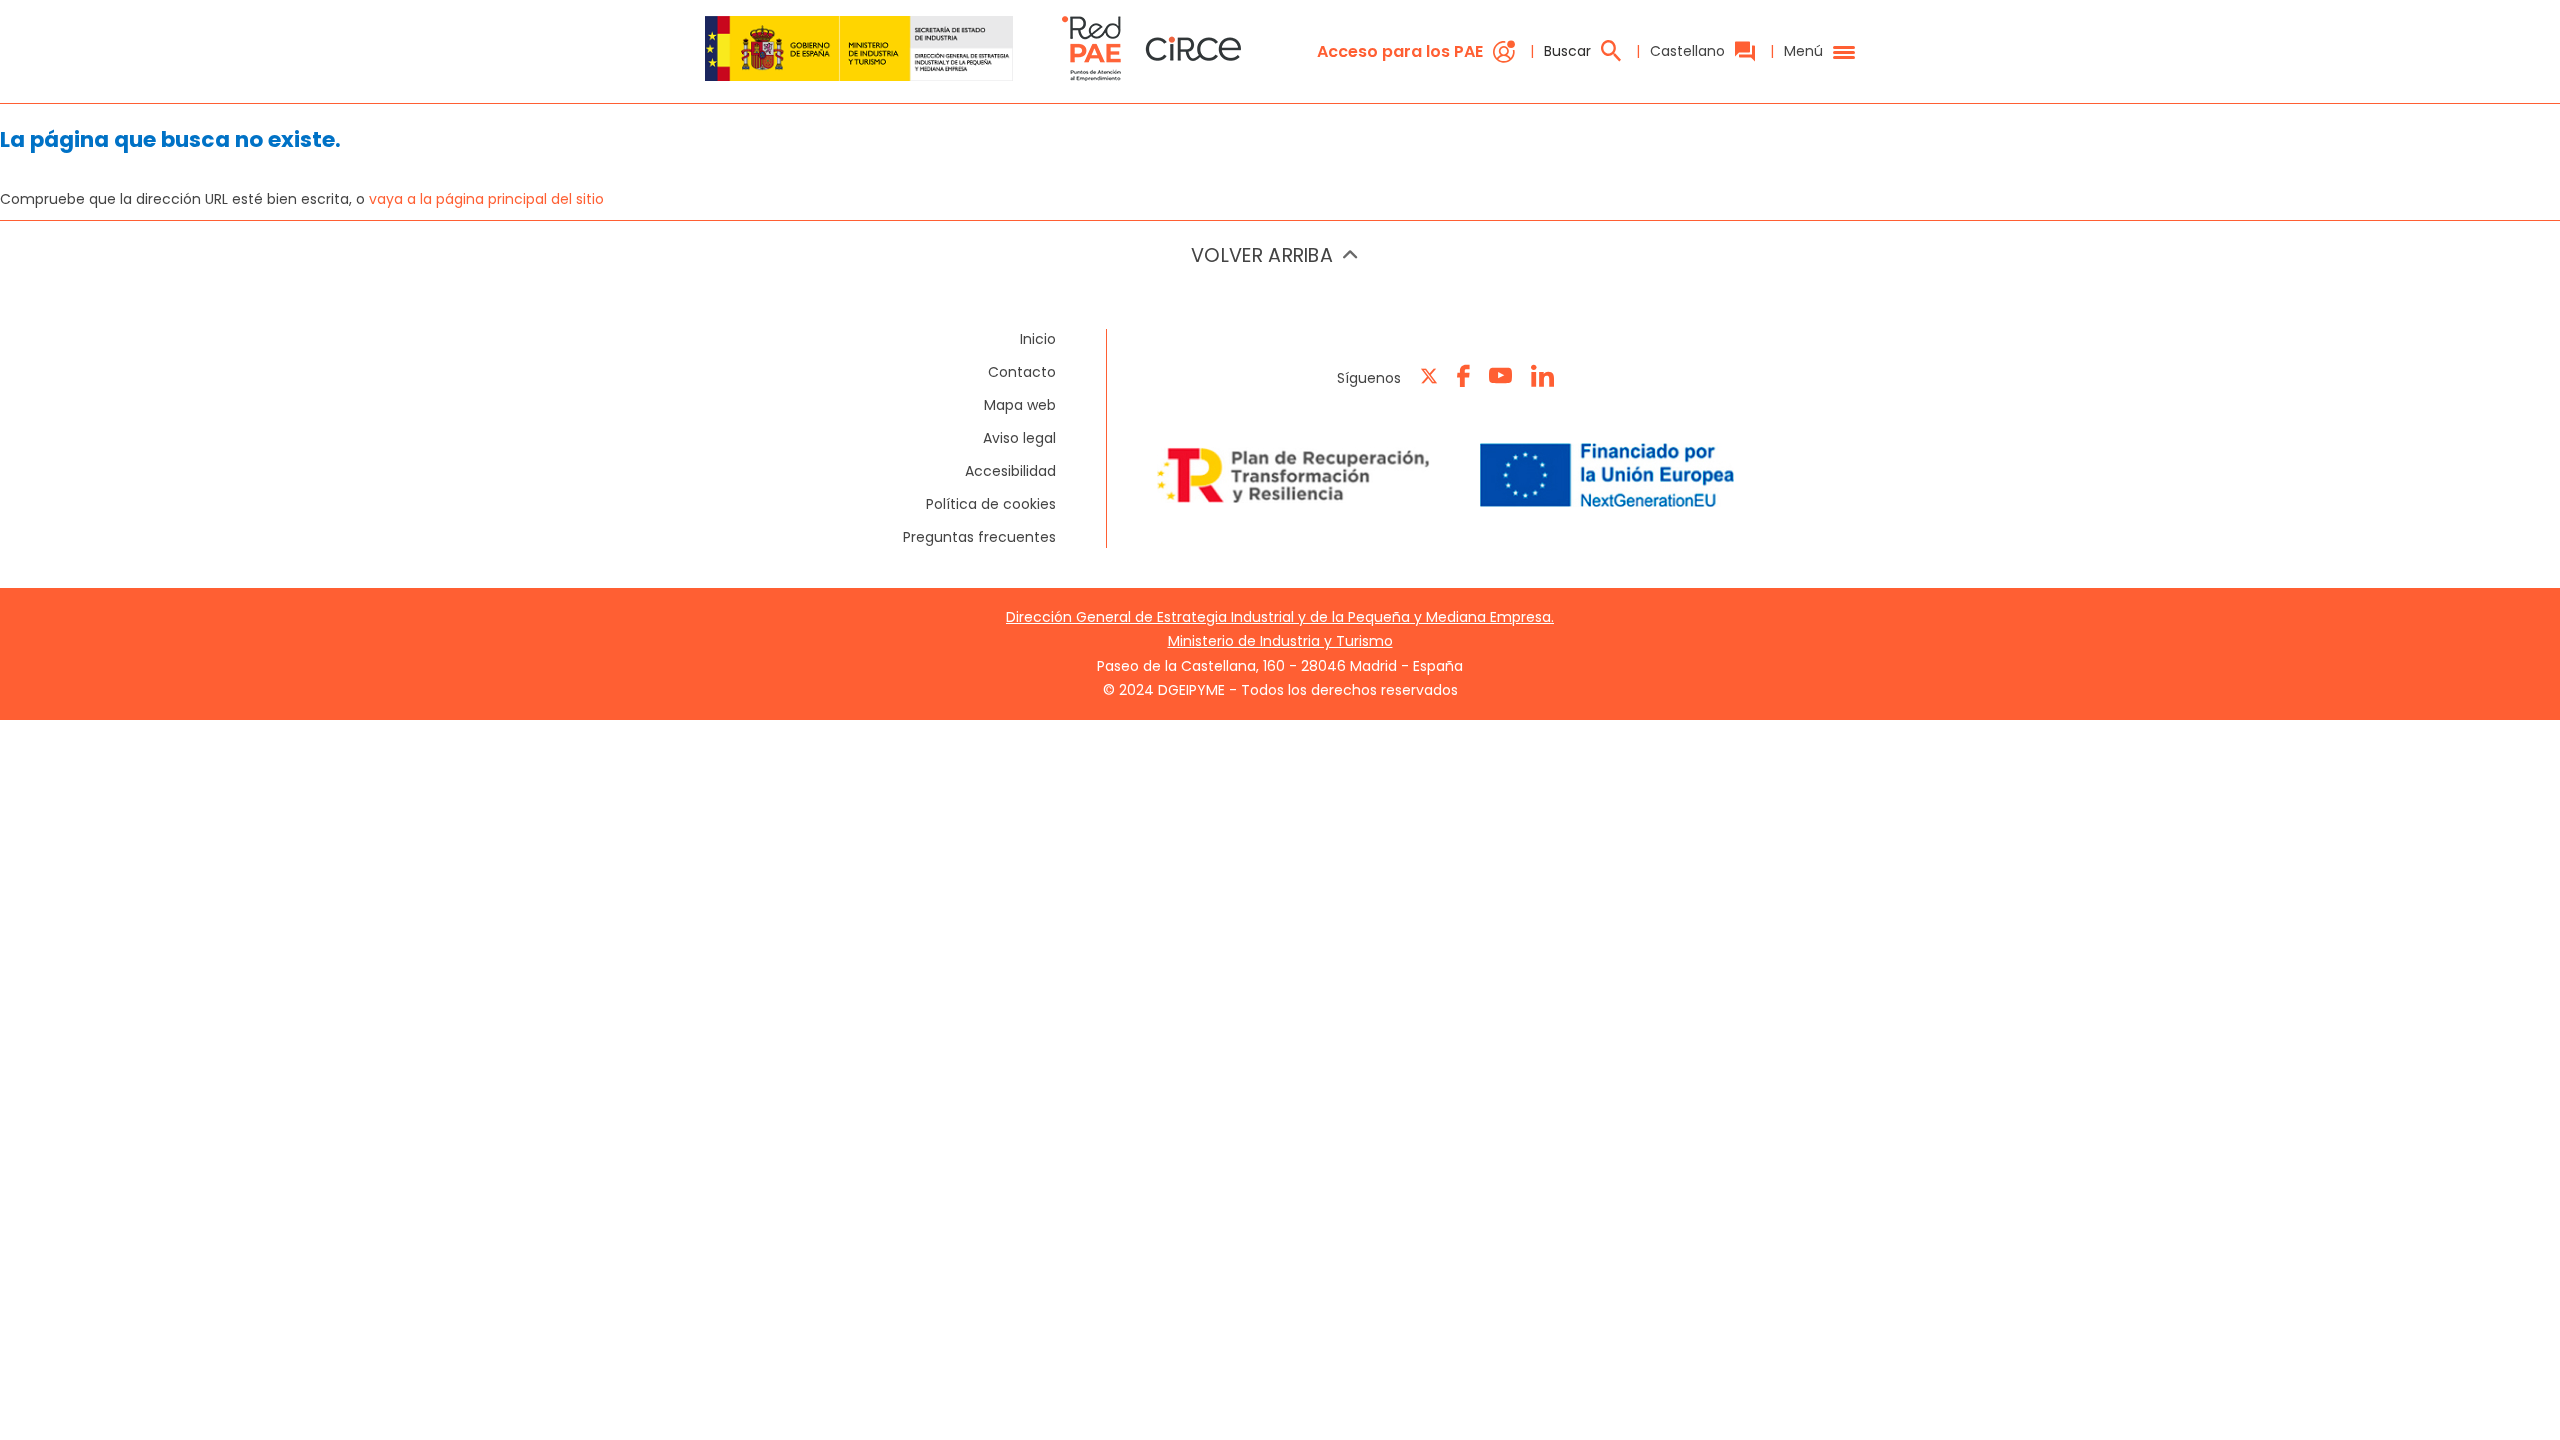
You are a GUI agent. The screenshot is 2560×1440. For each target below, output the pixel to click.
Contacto (1022, 372)
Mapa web (1020, 405)
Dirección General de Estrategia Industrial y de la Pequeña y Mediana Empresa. (1280, 617)
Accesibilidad (1010, 471)
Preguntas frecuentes (979, 537)
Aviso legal (1019, 438)
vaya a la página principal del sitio (486, 199)
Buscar (1567, 51)
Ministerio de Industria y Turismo (1280, 641)
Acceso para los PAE (1400, 51)
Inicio (1038, 339)
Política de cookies (991, 504)
